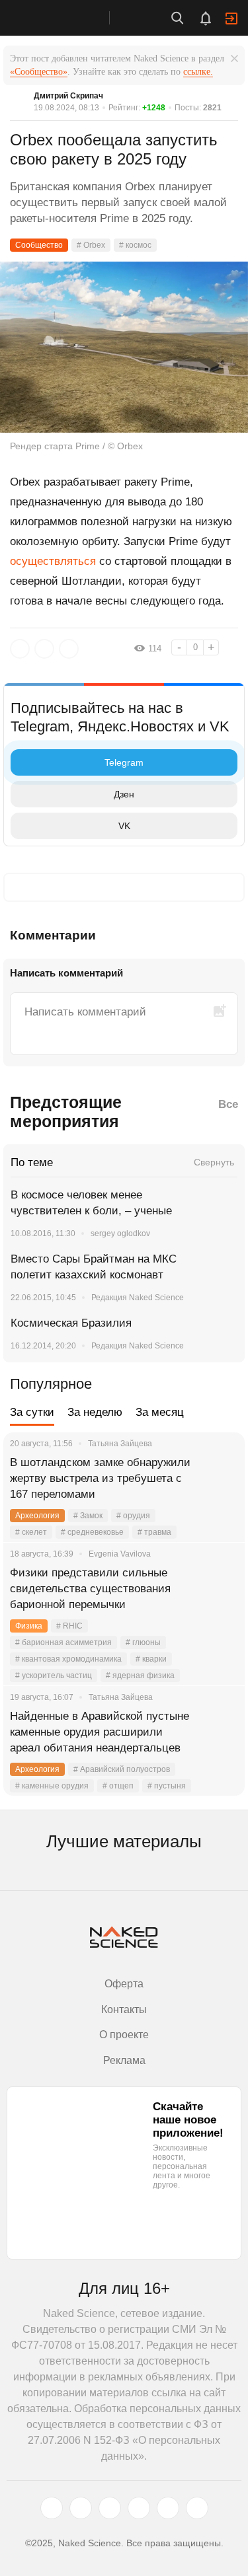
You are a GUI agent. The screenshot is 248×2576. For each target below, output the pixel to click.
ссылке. (198, 72)
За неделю (95, 1412)
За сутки (32, 1412)
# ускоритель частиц (54, 1675)
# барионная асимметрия (63, 1642)
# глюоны (143, 1642)
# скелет (31, 1532)
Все (228, 1104)
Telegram (124, 762)
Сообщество (39, 245)
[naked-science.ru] (197, 2508)
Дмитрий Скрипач (68, 96)
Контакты (124, 2009)
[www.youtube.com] (110, 2508)
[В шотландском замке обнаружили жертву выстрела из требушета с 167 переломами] (218, 1479)
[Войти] (231, 18)
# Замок (88, 1516)
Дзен (124, 794)
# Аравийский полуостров (122, 1769)
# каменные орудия (52, 1786)
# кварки (151, 1659)
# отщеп (118, 1786)
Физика (29, 1626)
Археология (37, 1516)
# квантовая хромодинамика (68, 1659)
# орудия (133, 1516)
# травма (154, 1532)
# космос (135, 245)
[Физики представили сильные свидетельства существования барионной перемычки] (218, 1589)
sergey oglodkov (120, 1233)
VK (124, 826)
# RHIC (69, 1626)
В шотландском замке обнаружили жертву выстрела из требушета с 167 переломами (100, 1478)
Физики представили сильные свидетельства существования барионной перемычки (90, 1589)
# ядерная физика (140, 1675)
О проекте (124, 2035)
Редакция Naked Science (138, 1298)
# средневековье (92, 1532)
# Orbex (91, 245)
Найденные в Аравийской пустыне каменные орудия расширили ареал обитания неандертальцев (100, 1732)
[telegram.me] (168, 2508)
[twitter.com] (52, 2508)
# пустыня (167, 1786)
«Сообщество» (39, 72)
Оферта (124, 1984)
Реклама (124, 2060)
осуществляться (53, 561)
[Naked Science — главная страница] (68, 18)
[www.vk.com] (81, 2508)
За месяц (160, 1412)
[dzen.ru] (139, 2508)
